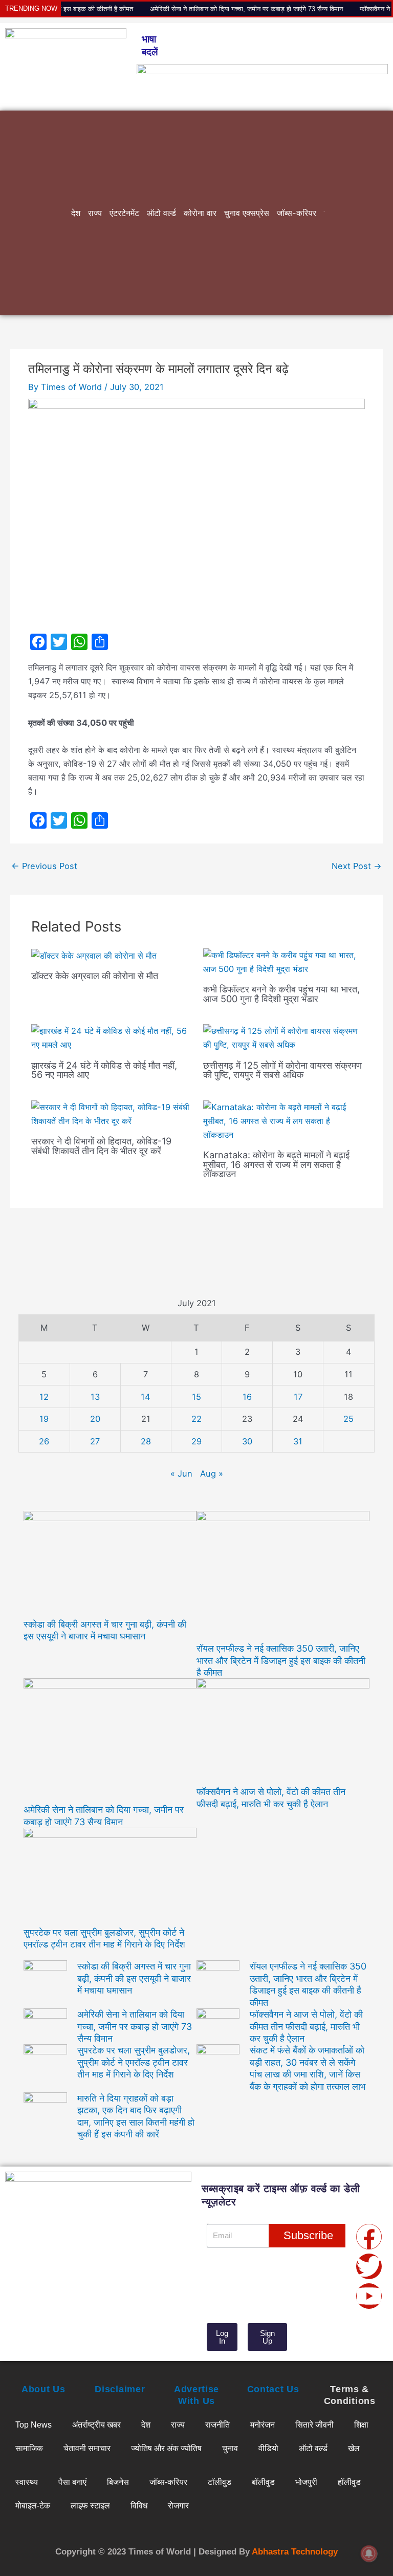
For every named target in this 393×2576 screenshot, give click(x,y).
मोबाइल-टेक (33, 2505)
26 (44, 1441)
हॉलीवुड (349, 2482)
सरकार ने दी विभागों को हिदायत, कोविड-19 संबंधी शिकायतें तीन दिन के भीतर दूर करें (101, 1145)
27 (95, 1441)
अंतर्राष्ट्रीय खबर (96, 2425)
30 (247, 1441)
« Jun (181, 1474)
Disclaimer (120, 2389)
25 (348, 1419)
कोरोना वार (200, 213)
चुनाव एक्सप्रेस (247, 213)
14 (146, 1397)
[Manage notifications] (369, 2553)
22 (196, 1419)
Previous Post (44, 866)
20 (95, 1419)
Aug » (212, 1474)
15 (196, 1397)
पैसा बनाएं (72, 2482)
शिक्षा (361, 2425)
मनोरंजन (263, 2425)
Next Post (357, 866)
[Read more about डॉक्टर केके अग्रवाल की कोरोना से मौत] (94, 955)
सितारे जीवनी (314, 2425)
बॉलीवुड (263, 2482)
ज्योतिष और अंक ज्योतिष (166, 2448)
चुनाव (230, 2448)
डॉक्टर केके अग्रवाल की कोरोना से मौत (95, 976)
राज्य (95, 213)
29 (196, 1441)
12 (44, 1397)
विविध (139, 2505)
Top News (34, 2425)
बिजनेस (118, 2482)
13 (95, 1397)
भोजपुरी (306, 2482)
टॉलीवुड (220, 2482)
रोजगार (178, 2505)
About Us (43, 2389)
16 (247, 1397)
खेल (354, 2448)
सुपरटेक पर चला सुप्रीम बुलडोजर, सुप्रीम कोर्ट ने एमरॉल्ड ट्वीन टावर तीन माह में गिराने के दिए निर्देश (134, 2062)
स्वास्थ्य (27, 2482)
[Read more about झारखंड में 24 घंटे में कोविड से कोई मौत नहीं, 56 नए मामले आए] (111, 1037)
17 (298, 1397)
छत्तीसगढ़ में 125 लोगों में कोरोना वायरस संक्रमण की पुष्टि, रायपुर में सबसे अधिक (282, 1070)
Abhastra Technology (295, 2552)
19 (44, 1419)
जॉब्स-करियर (297, 213)
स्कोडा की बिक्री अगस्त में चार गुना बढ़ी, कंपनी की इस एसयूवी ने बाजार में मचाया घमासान (134, 1978)
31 (298, 1441)
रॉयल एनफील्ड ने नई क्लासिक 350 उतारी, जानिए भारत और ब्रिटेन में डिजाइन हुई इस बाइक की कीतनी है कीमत (281, 1660)
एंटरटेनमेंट (124, 213)
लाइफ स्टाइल (90, 2505)
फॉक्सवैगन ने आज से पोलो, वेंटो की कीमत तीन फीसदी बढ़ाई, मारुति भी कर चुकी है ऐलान (306, 2026)
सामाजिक (29, 2448)
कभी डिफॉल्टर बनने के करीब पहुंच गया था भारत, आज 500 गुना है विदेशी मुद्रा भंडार (281, 993)
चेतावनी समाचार (87, 2448)
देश (76, 213)
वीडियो (268, 2448)
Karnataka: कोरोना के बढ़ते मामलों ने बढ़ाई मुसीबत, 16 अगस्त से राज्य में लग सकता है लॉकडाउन (276, 1164)
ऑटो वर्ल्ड (161, 213)
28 (146, 1441)
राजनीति (217, 2425)
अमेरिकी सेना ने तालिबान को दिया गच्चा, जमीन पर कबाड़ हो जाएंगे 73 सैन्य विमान (203, 9)
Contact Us (273, 2389)
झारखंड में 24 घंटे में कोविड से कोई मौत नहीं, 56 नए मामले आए (104, 1070)
